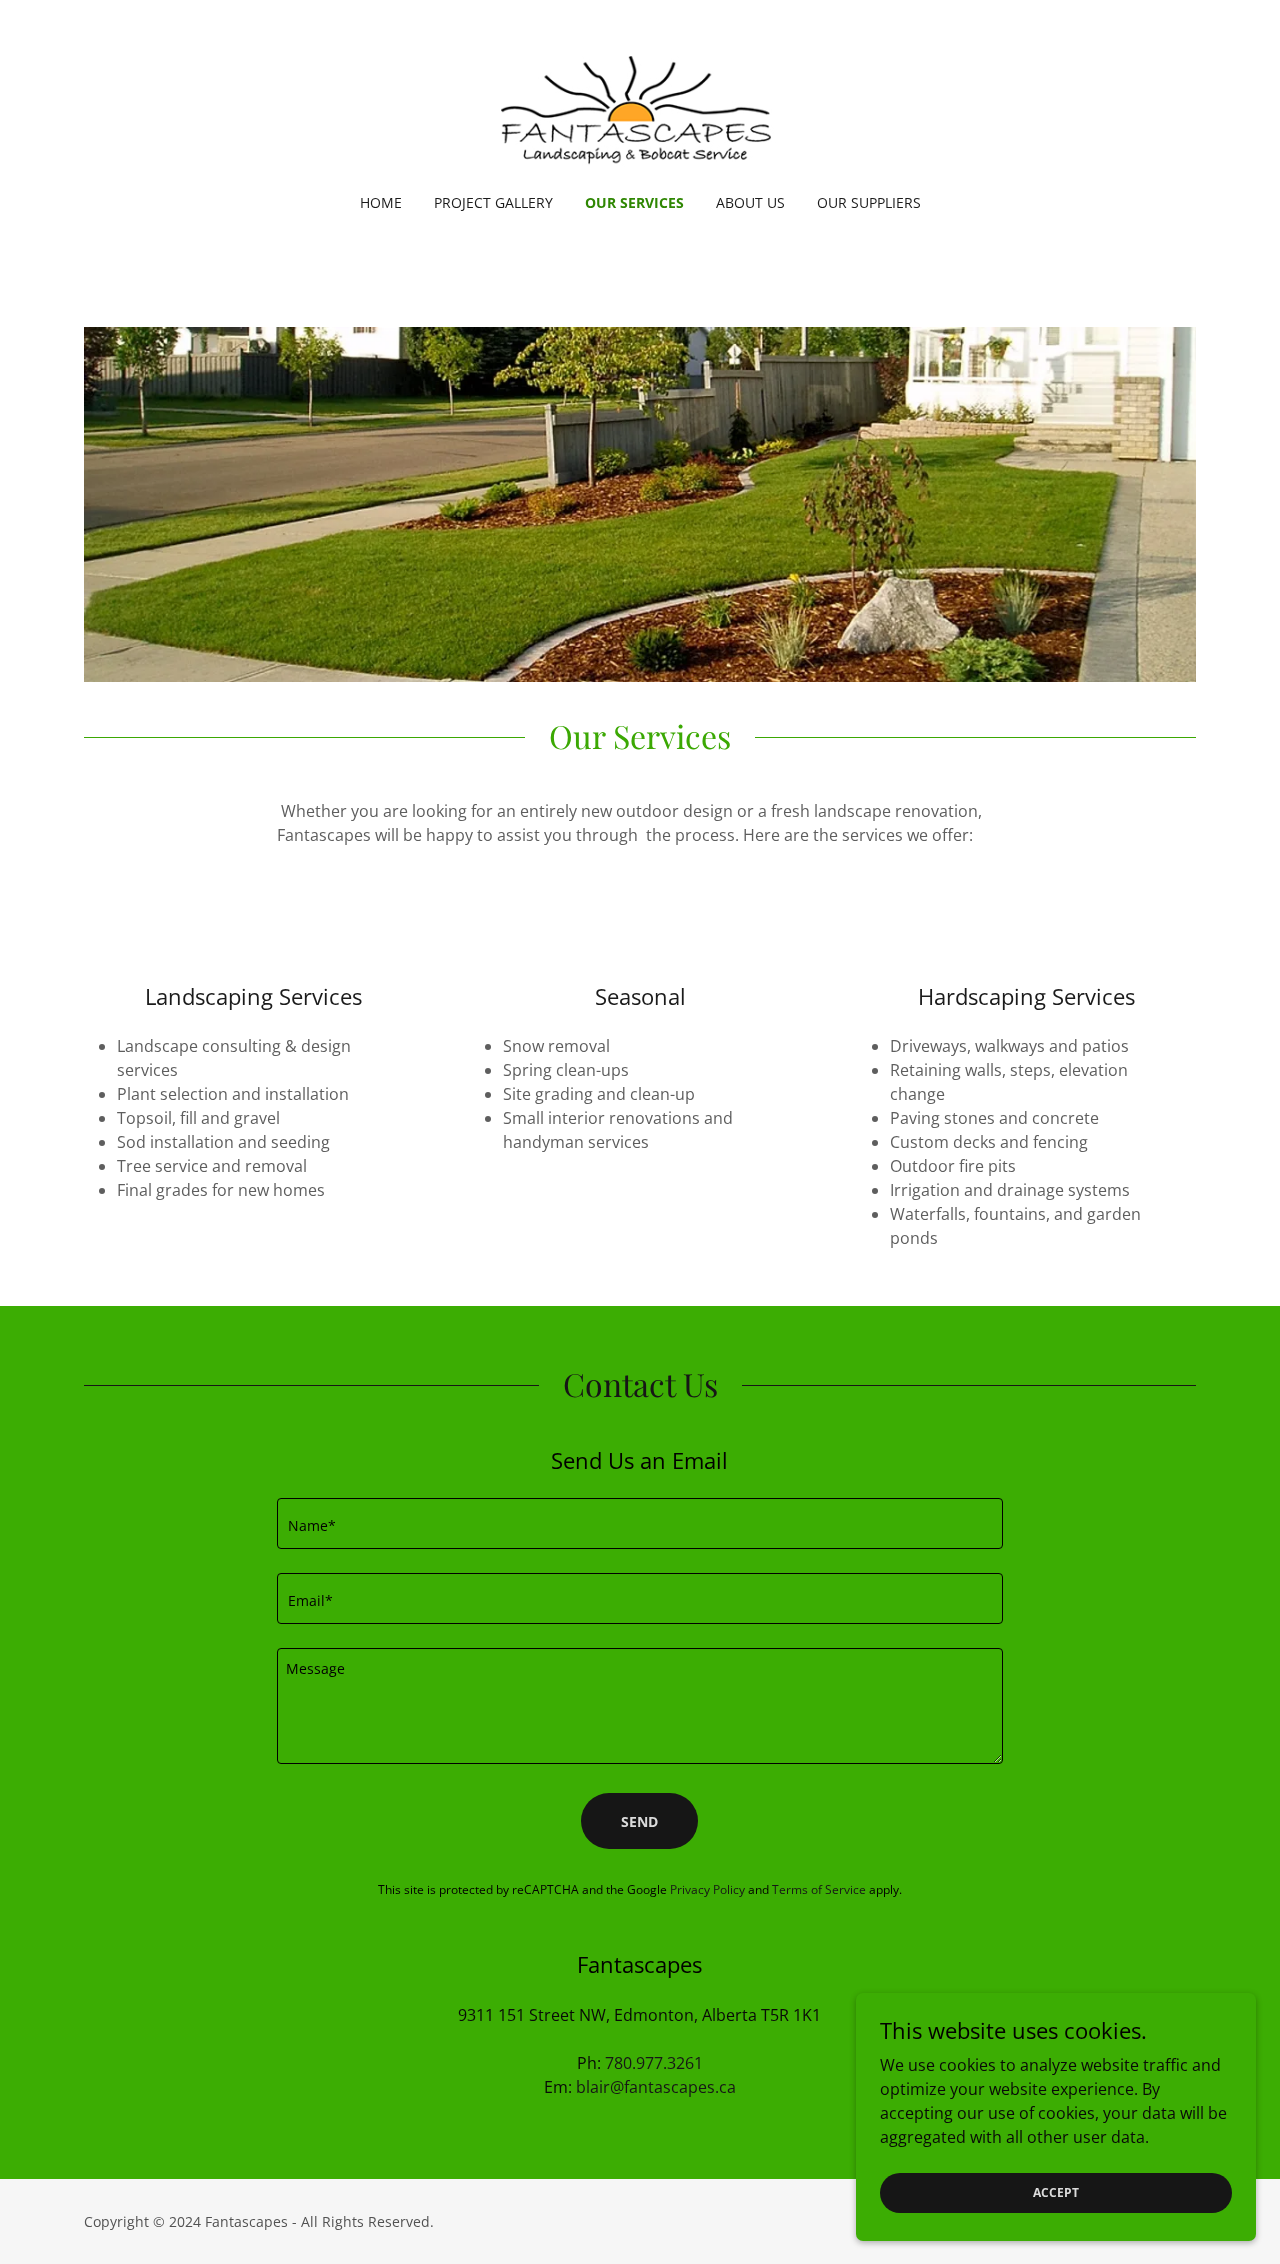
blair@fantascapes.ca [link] (656, 2087)
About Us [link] (750, 202)
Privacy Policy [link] (707, 1889)
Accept (1056, 2192)
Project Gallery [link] (493, 202)
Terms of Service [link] (819, 1889)
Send (639, 1821)
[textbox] (639, 1523)
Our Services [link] (634, 202)
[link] (640, 110)
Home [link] (381, 202)
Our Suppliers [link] (869, 202)
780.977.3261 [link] (654, 2063)
